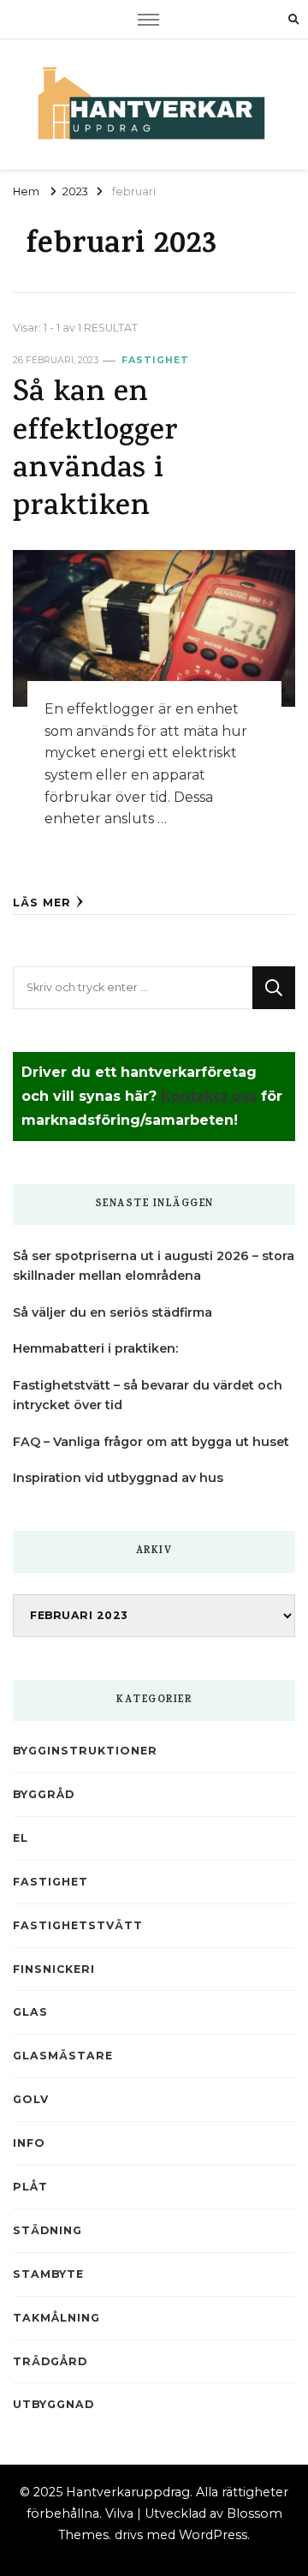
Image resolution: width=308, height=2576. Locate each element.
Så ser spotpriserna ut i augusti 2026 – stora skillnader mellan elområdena (154, 1266)
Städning (47, 2230)
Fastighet (155, 360)
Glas (30, 2012)
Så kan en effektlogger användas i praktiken (95, 451)
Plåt (30, 2187)
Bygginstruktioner (85, 1751)
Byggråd (44, 1794)
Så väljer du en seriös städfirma (113, 1312)
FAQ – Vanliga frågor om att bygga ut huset (151, 1442)
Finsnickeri (54, 1969)
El (21, 1838)
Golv (31, 2099)
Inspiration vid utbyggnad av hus (118, 1478)
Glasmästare (63, 2056)
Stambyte (48, 2274)
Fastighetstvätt (78, 1925)
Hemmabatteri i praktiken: (95, 1348)
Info (29, 2143)
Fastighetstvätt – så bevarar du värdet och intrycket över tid (148, 1395)
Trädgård (50, 2361)
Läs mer (42, 902)
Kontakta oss (209, 1096)
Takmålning (56, 2318)
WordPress (213, 2535)
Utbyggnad (53, 2404)
